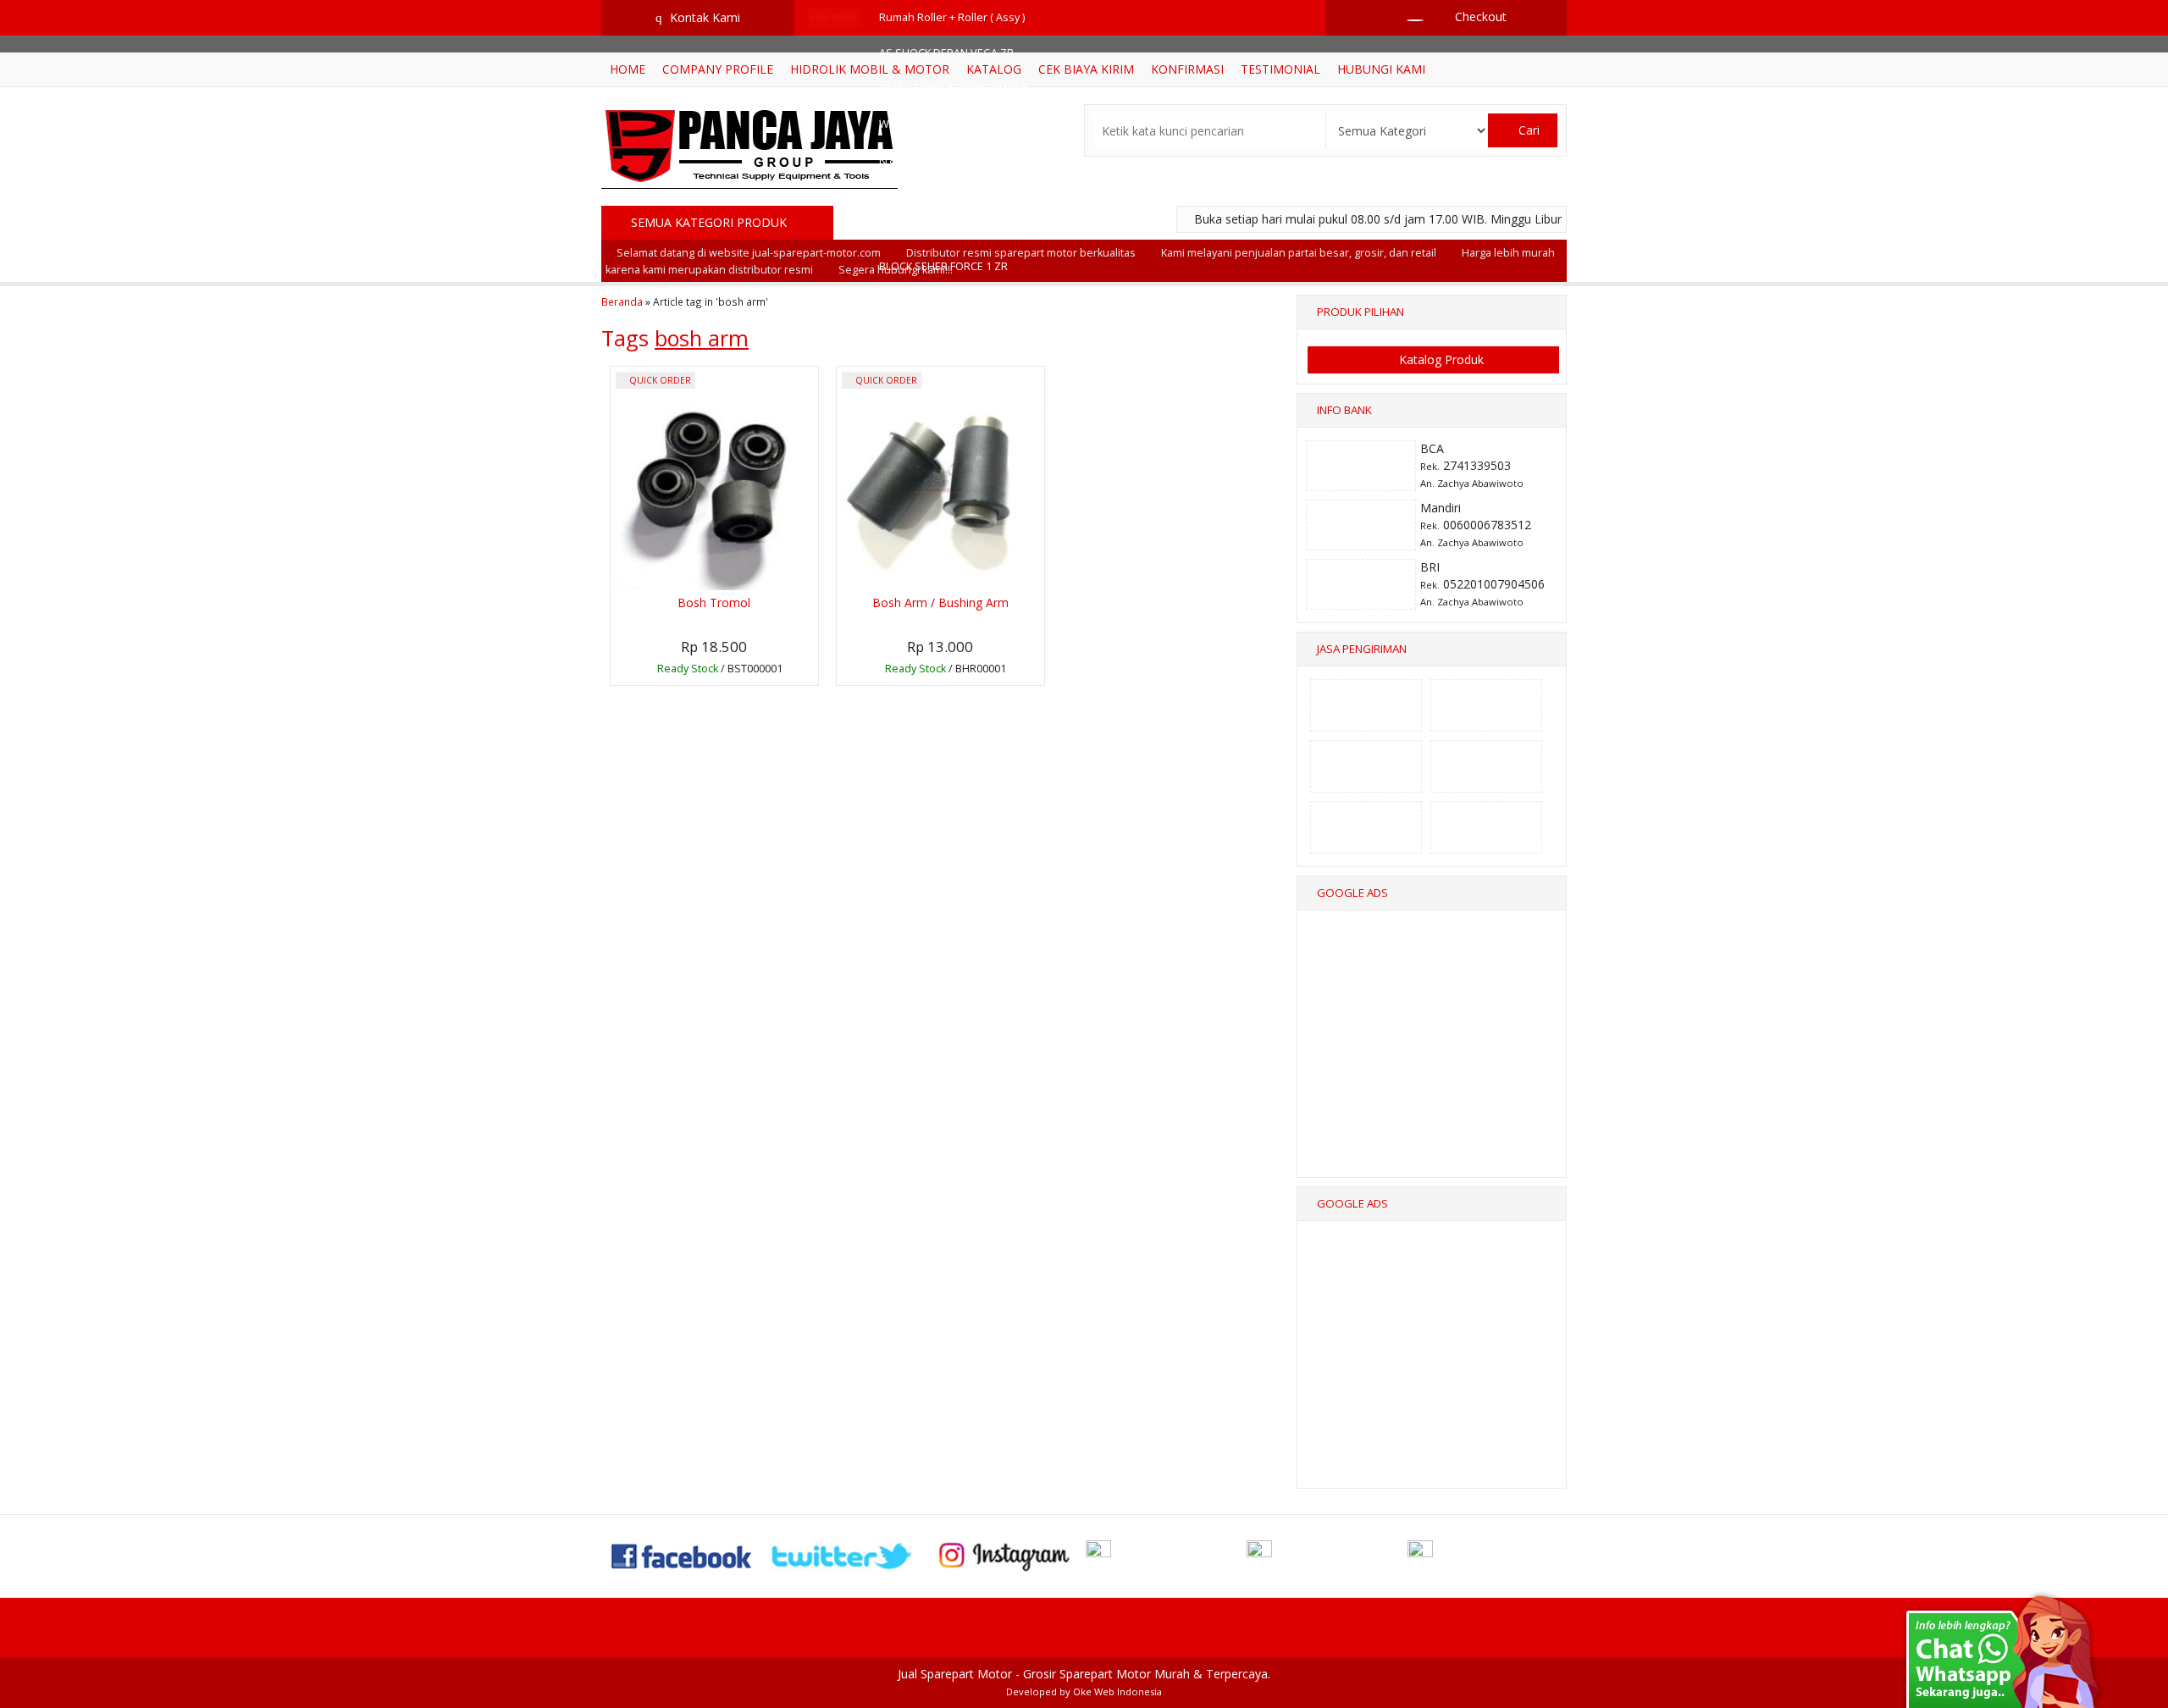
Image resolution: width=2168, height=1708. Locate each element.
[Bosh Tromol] (714, 477)
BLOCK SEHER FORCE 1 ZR (943, 266)
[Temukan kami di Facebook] (683, 1554)
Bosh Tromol (714, 602)
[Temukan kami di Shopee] (1164, 1554)
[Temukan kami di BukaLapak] (1486, 1554)
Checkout (1479, 17)
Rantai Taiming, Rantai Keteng (953, 88)
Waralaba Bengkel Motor (941, 124)
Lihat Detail (719, 671)
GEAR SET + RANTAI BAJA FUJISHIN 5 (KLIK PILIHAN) (1001, 195)
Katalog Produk (1440, 359)
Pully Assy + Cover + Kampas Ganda (968, 231)
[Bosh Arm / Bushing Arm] (940, 477)
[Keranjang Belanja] (1407, 17)
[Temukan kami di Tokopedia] (1325, 1554)
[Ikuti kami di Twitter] (843, 1554)
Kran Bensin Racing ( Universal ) (958, 160)
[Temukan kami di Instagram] (1004, 1554)
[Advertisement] (1433, 1059)
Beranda (622, 301)
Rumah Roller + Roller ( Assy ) (952, 17)
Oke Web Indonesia (1117, 1691)
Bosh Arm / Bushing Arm (940, 602)
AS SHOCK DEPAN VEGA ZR (946, 53)
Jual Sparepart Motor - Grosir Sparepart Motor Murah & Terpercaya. (1084, 1674)
